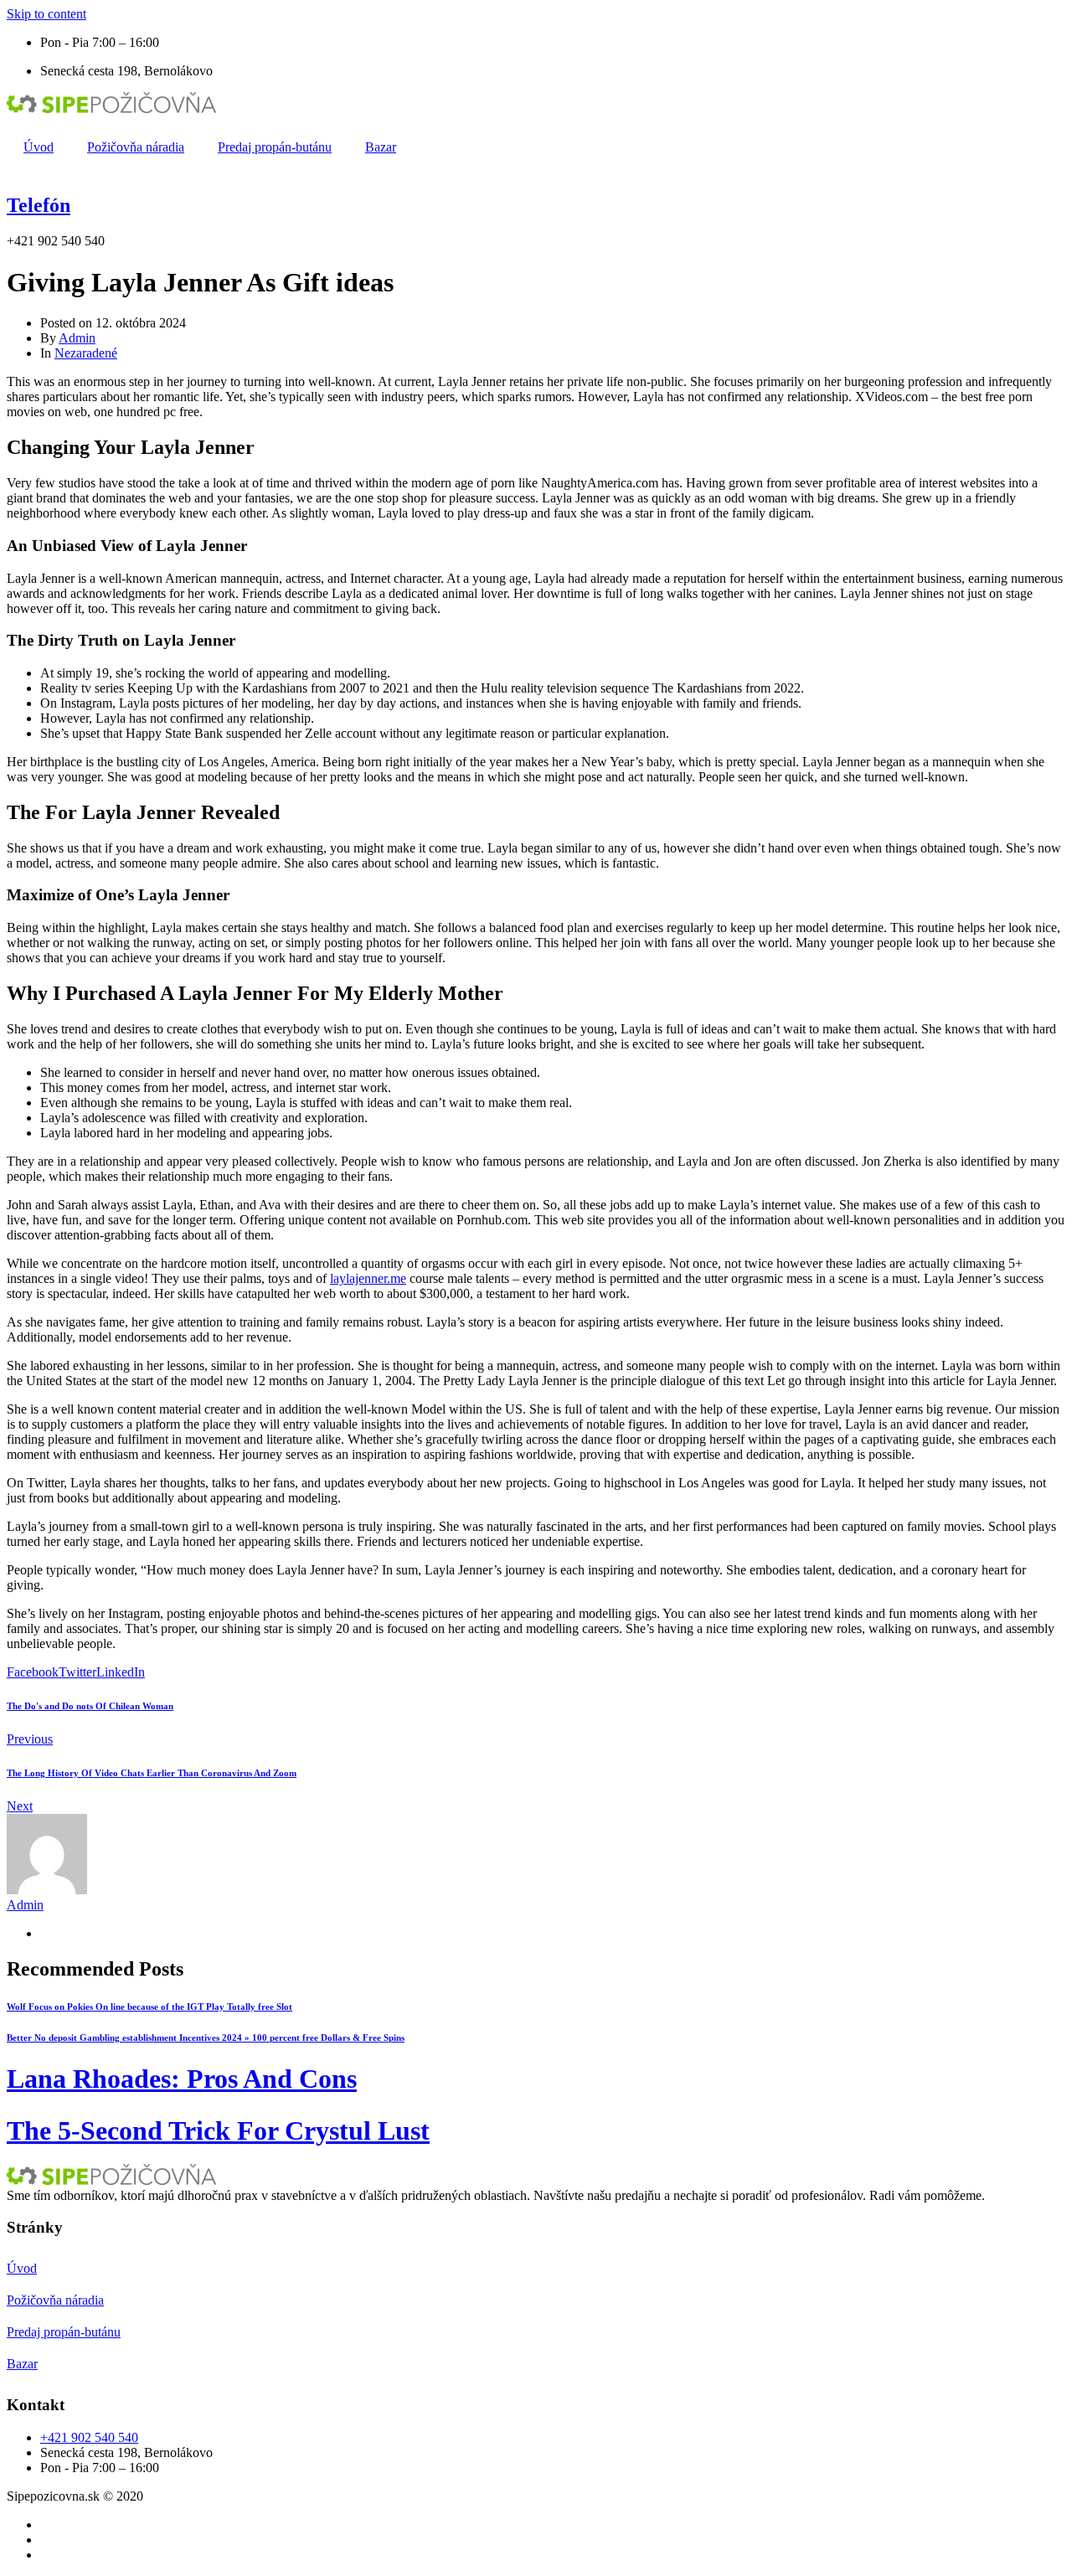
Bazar (381, 147)
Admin (77, 338)
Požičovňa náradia (136, 147)
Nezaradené (86, 353)
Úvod (39, 147)
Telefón (39, 205)
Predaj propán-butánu (275, 147)
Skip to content (46, 14)
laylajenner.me (368, 1278)
